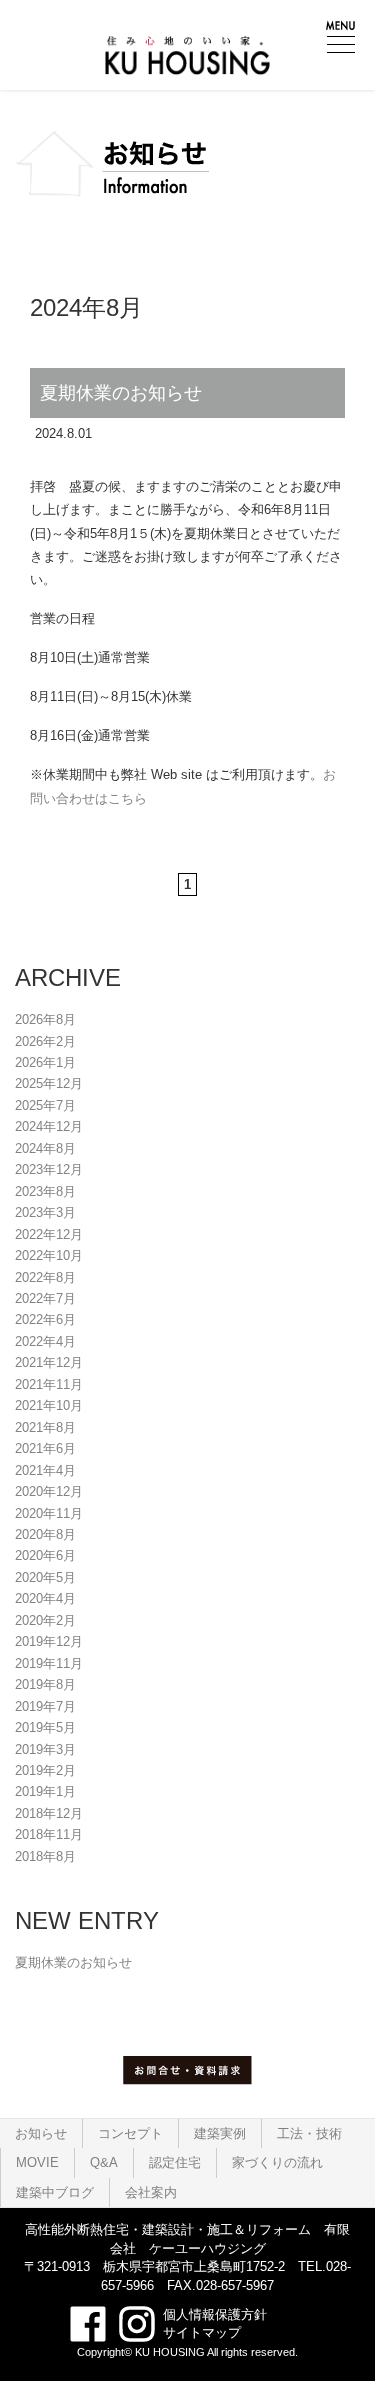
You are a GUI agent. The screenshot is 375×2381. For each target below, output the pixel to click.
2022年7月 (45, 1298)
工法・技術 (309, 2133)
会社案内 (151, 2192)
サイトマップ (202, 2332)
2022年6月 (45, 1319)
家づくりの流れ (277, 2162)
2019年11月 (49, 1663)
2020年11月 (49, 1513)
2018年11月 (49, 1834)
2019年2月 (45, 1770)
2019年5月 (45, 1727)
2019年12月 (49, 1641)
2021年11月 (49, 1384)
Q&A (104, 2162)
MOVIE (37, 2162)
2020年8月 (45, 1534)
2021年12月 (49, 1362)
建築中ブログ (55, 2192)
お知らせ (41, 2133)
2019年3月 (45, 1749)
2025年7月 (45, 1105)
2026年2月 (45, 1041)
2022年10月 (49, 1255)
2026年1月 (45, 1062)
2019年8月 (45, 1684)
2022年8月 (45, 1277)
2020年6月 (45, 1555)
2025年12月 (49, 1083)
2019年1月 (45, 1791)
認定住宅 (175, 2162)
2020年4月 (45, 1598)
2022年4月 (45, 1341)
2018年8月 (45, 1856)
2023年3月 (45, 1212)
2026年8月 (45, 1019)
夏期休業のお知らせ (121, 393)
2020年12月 (49, 1491)
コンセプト (130, 2133)
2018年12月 (49, 1813)
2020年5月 (45, 1577)
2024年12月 (49, 1126)
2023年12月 (49, 1169)
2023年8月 (45, 1191)
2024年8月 (45, 1148)
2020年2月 (45, 1620)
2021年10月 (49, 1405)
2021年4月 (45, 1470)
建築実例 (220, 2133)
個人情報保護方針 (215, 2314)
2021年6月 (45, 1448)
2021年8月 (45, 1427)
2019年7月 (45, 1706)
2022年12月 (49, 1234)
